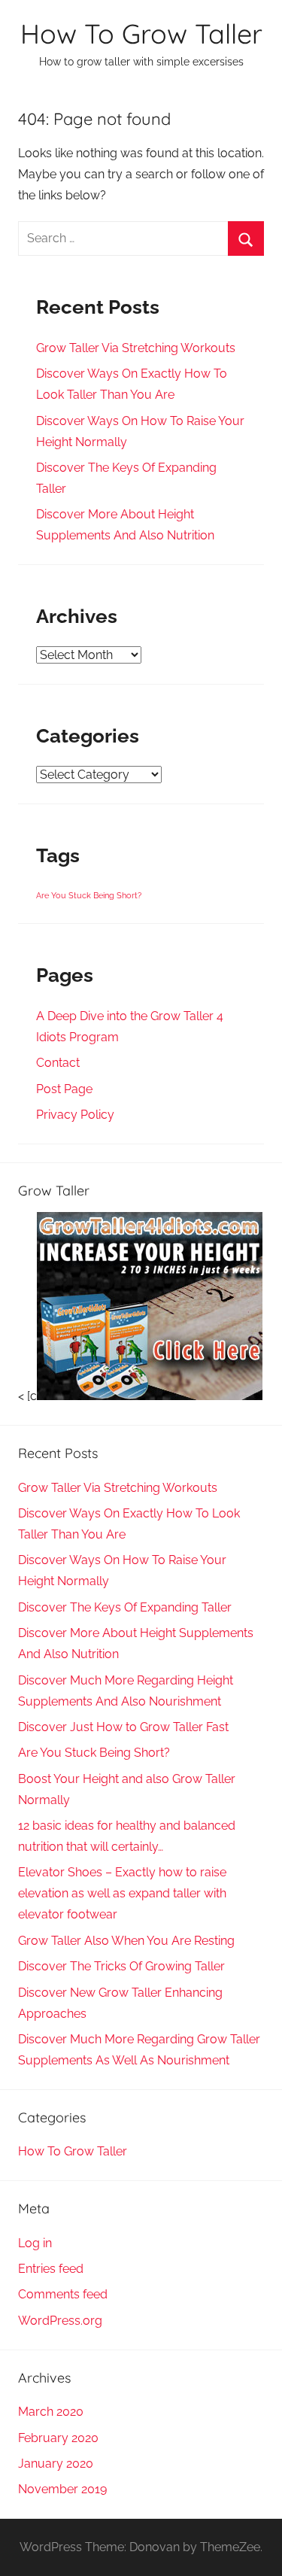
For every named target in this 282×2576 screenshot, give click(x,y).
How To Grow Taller (141, 33)
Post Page (64, 1089)
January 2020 (56, 2464)
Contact (58, 1063)
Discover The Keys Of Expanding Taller (125, 1607)
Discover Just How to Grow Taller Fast (123, 1727)
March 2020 (51, 2412)
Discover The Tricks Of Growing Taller (121, 1966)
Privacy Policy (75, 1115)
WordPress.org (60, 2321)
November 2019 (62, 2489)
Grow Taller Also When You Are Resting (126, 1941)
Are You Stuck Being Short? (89, 895)
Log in (35, 2243)
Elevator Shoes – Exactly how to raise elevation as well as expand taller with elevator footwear (122, 1893)
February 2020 (58, 2438)
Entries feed (51, 2269)
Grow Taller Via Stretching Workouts (136, 348)
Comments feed (63, 2294)
